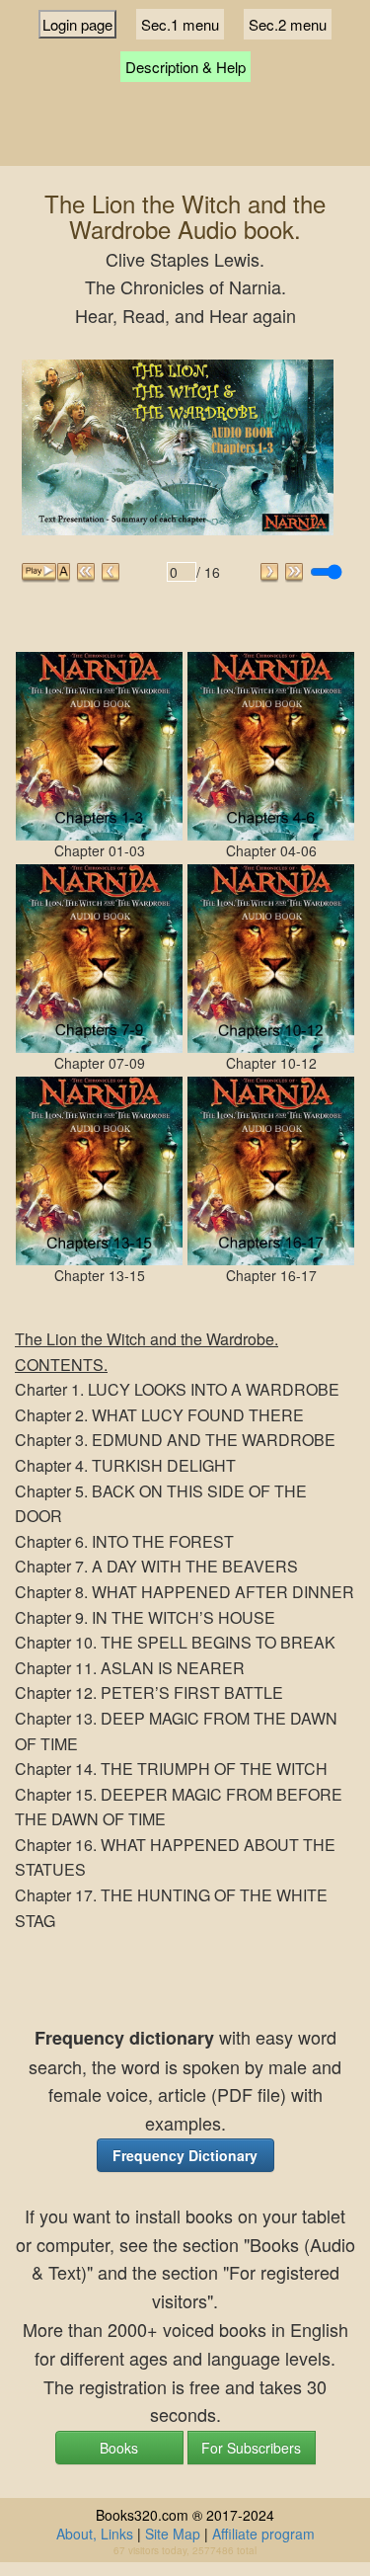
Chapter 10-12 (271, 1063)
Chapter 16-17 (271, 1275)
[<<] (86, 572)
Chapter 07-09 (100, 1063)
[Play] (39, 572)
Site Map (173, 2534)
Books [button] (119, 2448)
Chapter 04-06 (271, 850)
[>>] (295, 572)
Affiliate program (263, 2534)
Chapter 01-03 (100, 850)
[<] (111, 572)
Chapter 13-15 (100, 1275)
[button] (185, 2155)
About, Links (95, 2534)
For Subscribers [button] (251, 2448)
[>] (270, 572)
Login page (77, 24)
